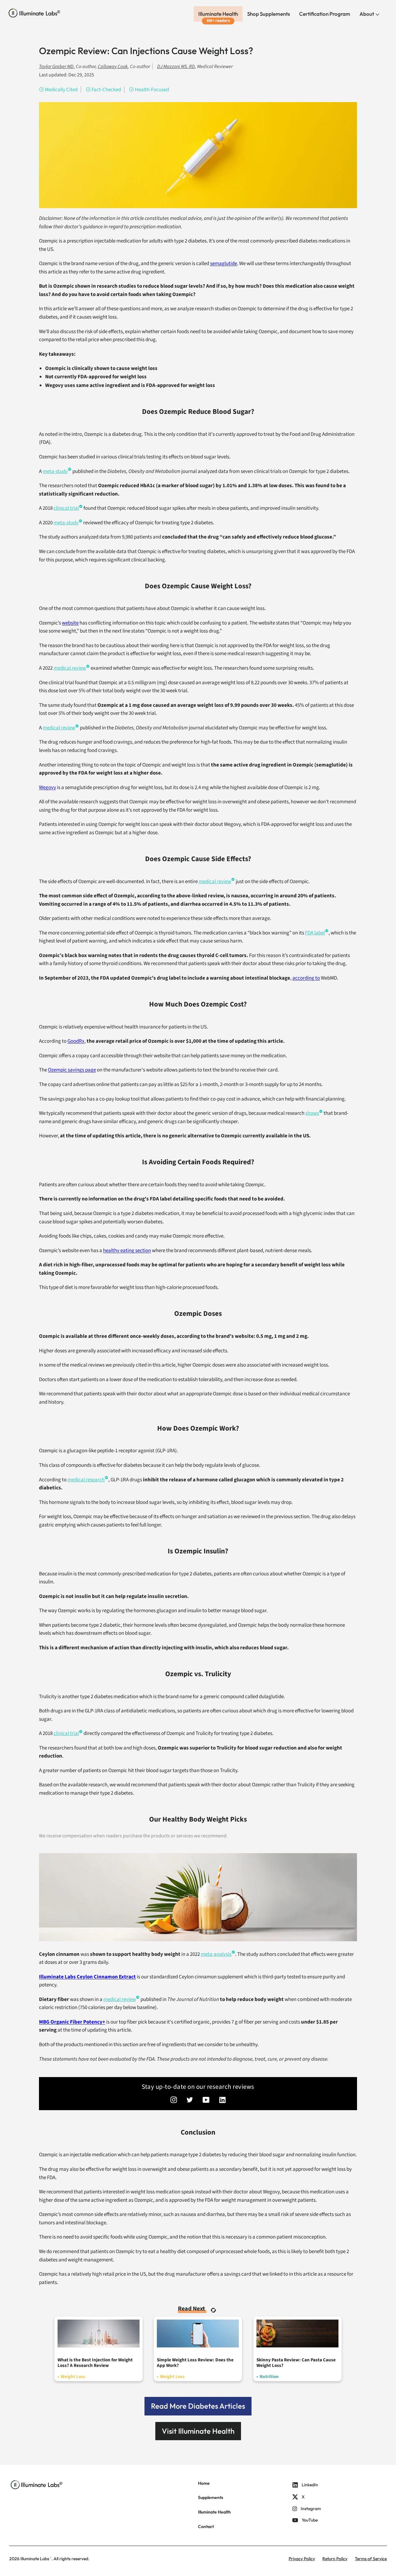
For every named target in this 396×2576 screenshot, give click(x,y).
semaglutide (224, 264)
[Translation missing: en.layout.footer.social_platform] (174, 2101)
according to (306, 978)
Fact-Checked (106, 90)
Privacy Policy (302, 2559)
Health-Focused (152, 90)
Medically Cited (61, 90)
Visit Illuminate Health (198, 2431)
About (367, 14)
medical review (120, 1999)
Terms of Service (371, 2559)
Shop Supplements (269, 14)
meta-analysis (216, 1954)
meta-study (66, 523)
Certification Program (325, 14)
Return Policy (335, 2559)
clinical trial (66, 508)
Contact (206, 2527)
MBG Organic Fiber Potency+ (72, 2022)
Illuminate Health (218, 14)
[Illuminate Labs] (34, 13)
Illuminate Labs (35, 2559)
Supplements (211, 2497)
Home (204, 2483)
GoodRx (76, 1041)
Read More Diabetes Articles (198, 2406)
